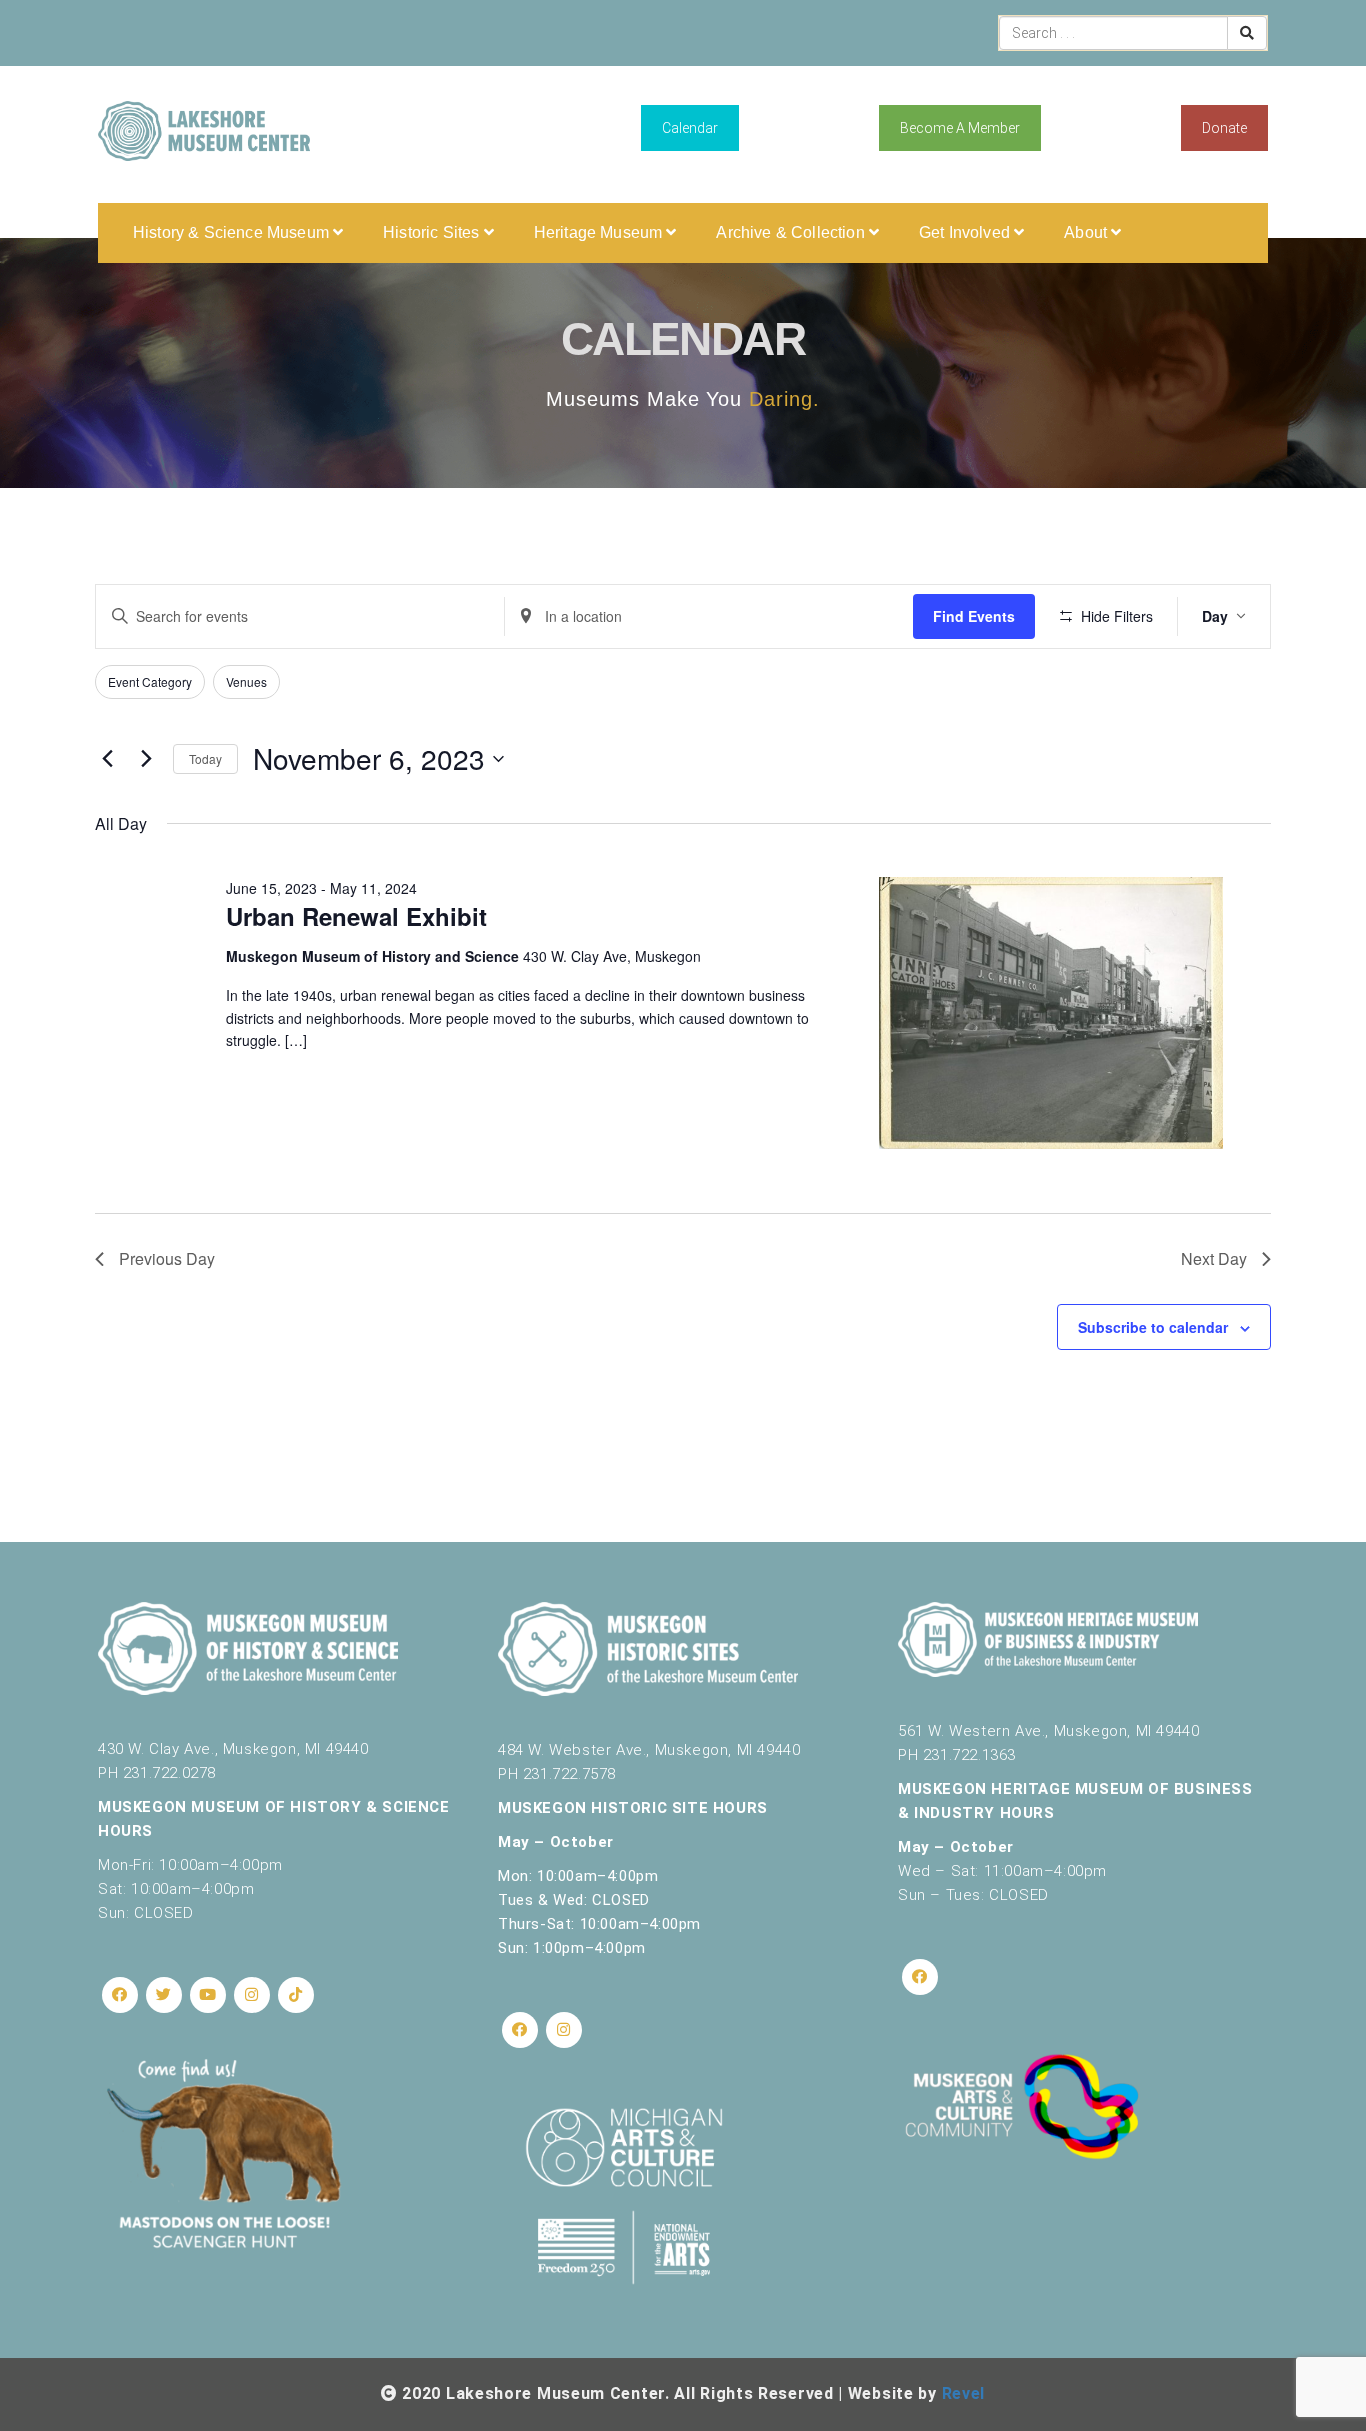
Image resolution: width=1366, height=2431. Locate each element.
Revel (964, 2393)
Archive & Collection (792, 232)
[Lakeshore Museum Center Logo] (204, 131)
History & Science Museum (233, 232)
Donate (1224, 128)
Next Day (1214, 1258)
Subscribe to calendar (1153, 1327)
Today (205, 758)
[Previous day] (107, 759)
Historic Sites (433, 232)
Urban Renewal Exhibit (356, 916)
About (1087, 232)
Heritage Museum (600, 232)
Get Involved (966, 232)
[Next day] (146, 759)
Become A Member (960, 128)
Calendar (690, 128)
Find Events (974, 616)
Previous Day (167, 1258)
